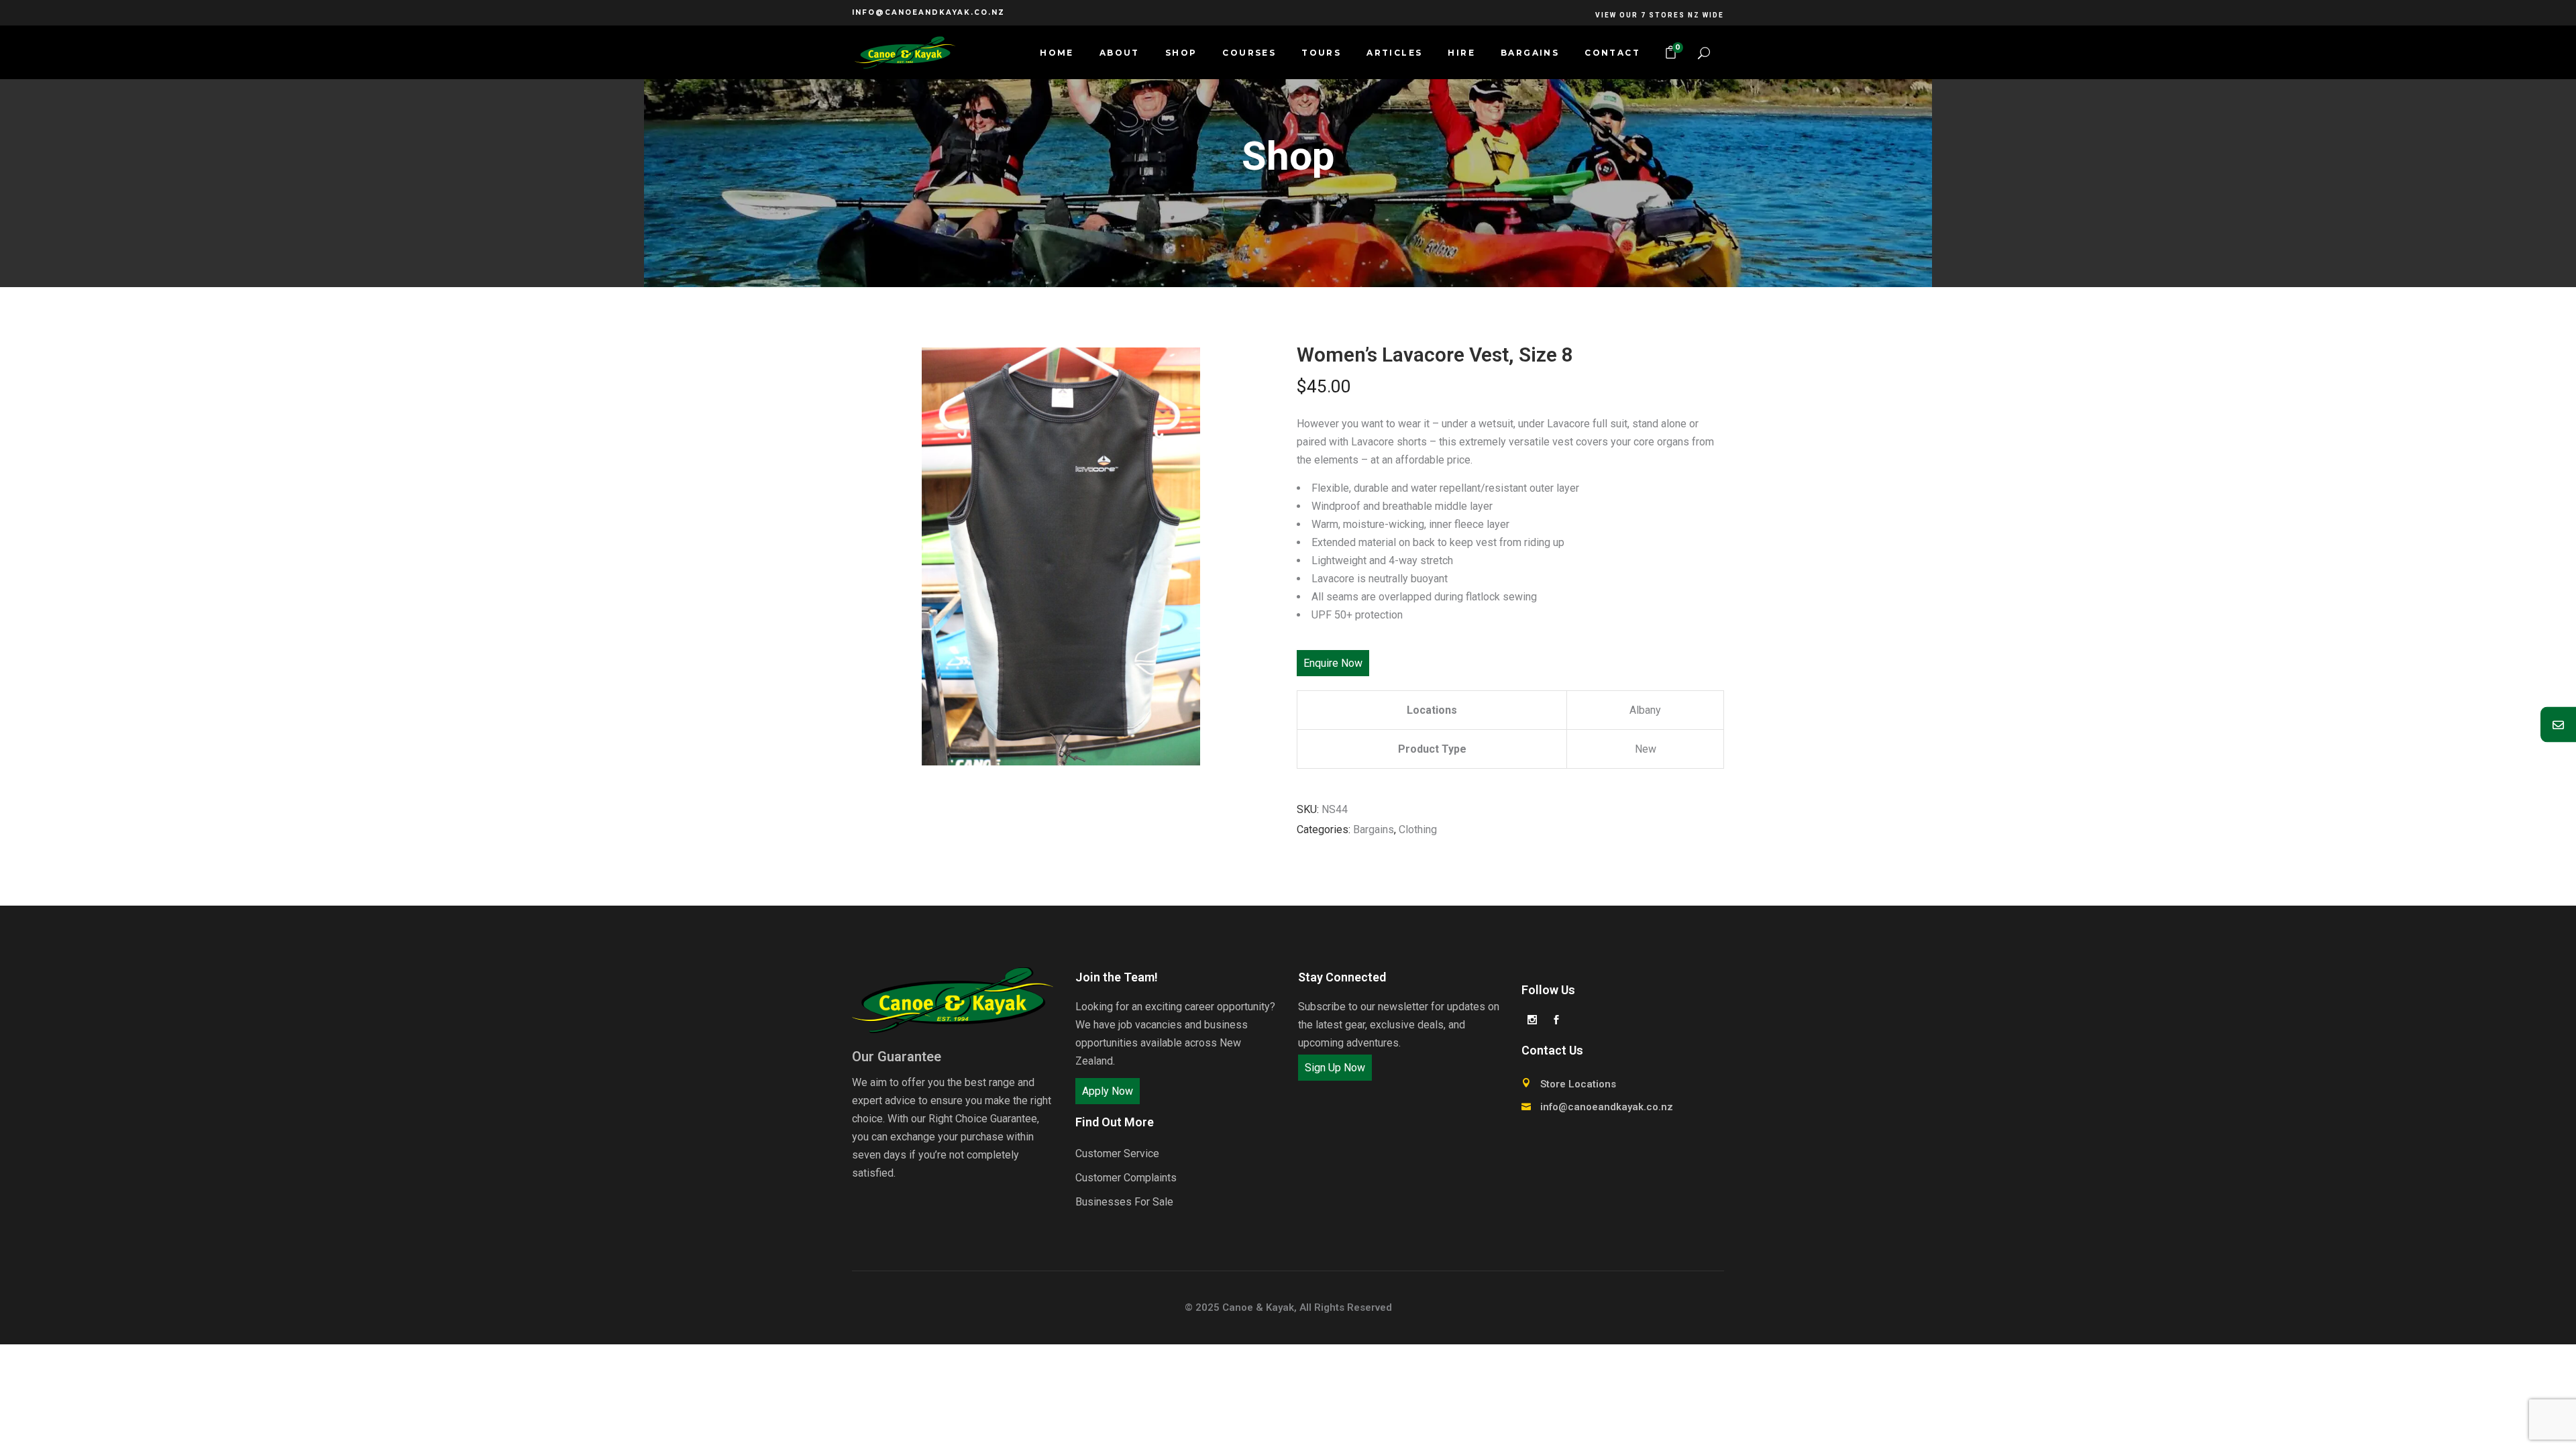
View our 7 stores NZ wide (1660, 15)
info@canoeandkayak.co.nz (928, 12)
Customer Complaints (1126, 1178)
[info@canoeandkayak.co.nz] (2558, 725)
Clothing (1418, 829)
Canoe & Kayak (1258, 1307)
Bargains (1374, 829)
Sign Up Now (1335, 1068)
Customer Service (1117, 1153)
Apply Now (1108, 1091)
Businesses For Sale (1124, 1202)
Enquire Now (1333, 663)
